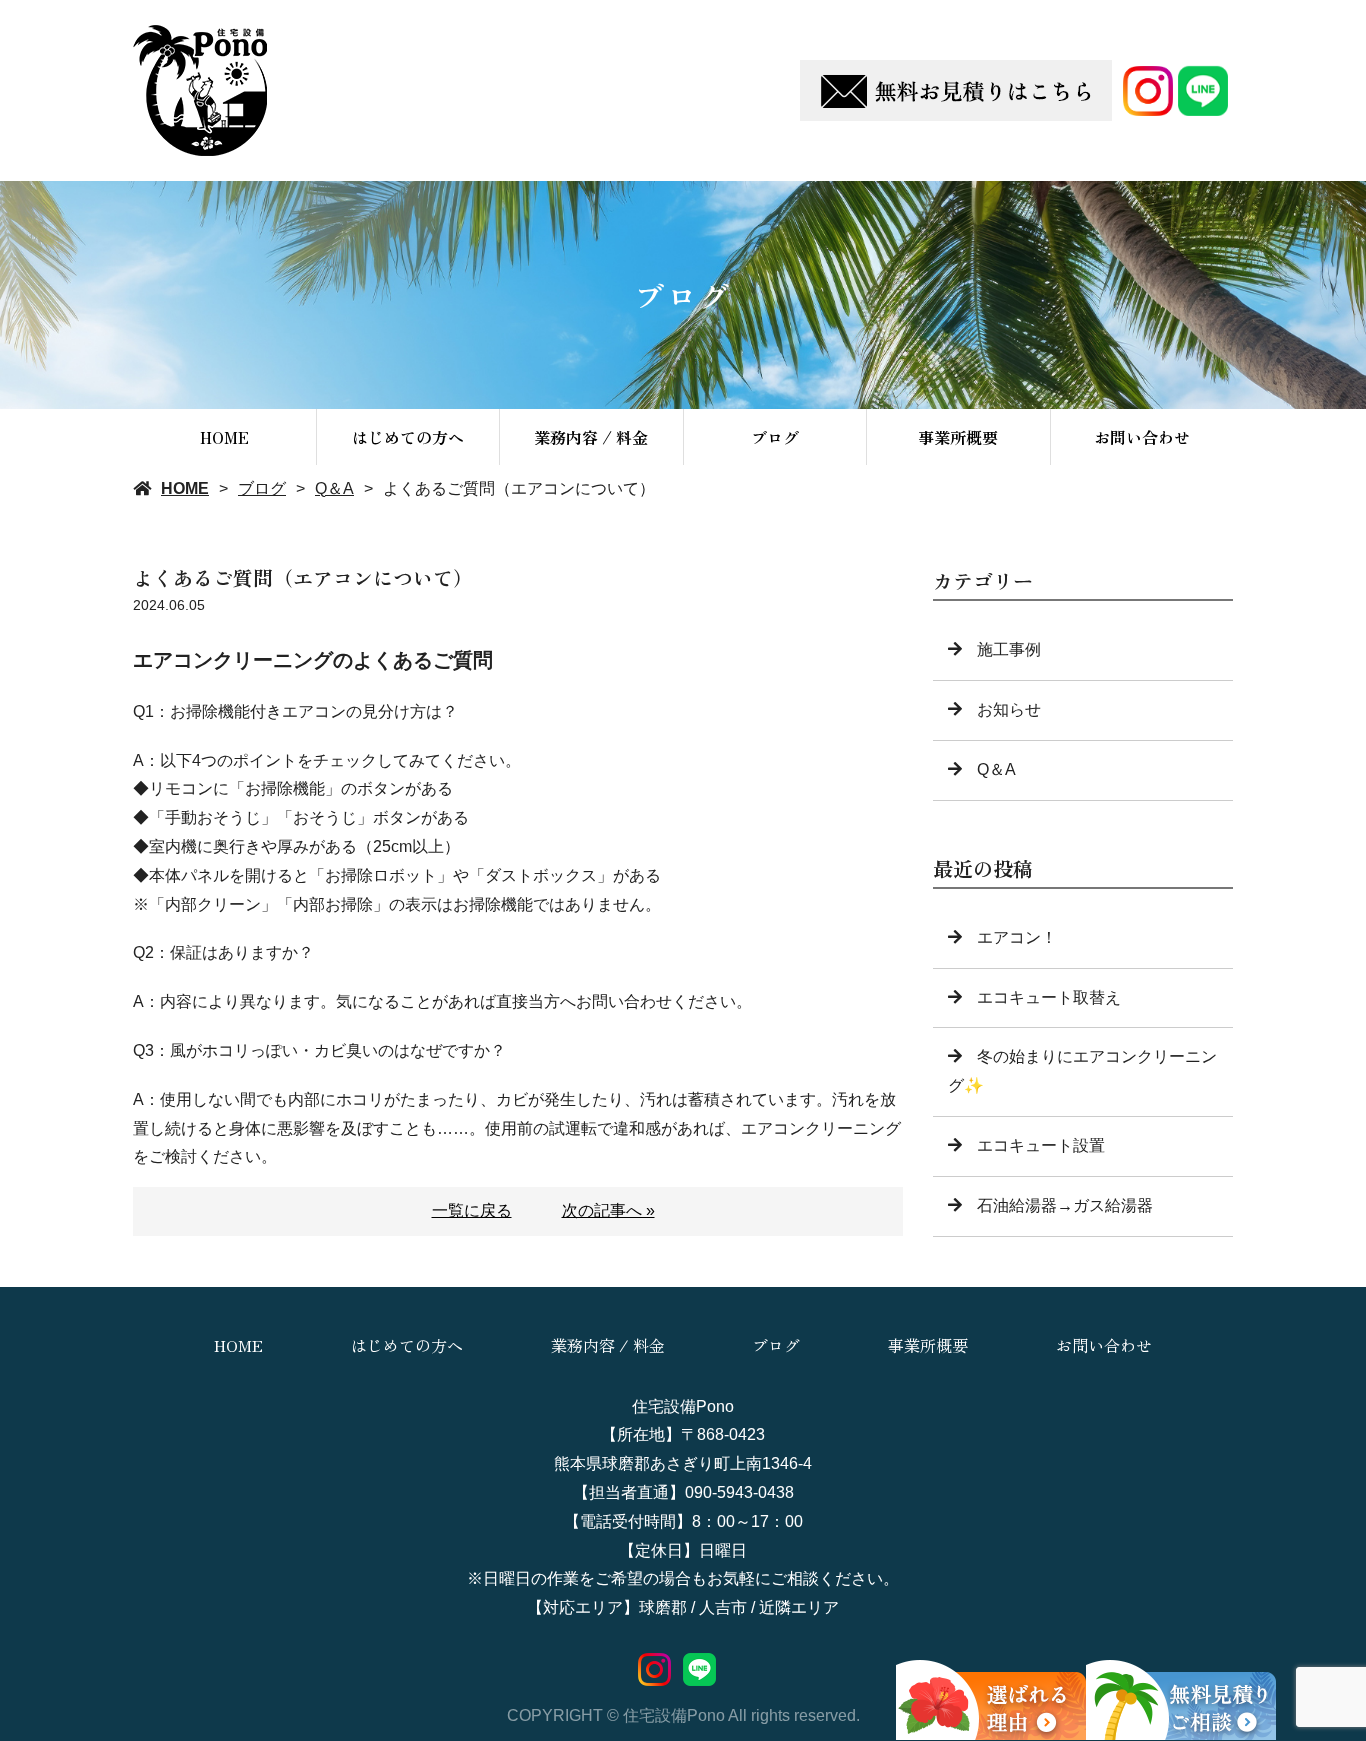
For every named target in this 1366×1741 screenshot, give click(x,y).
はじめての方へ (408, 437)
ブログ (775, 437)
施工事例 (1009, 649)
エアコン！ (1017, 937)
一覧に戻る (472, 1210)
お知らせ (1009, 709)
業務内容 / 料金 (591, 437)
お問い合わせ (1142, 437)
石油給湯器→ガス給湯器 (1065, 1205)
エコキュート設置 (1041, 1145)
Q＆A (334, 488)
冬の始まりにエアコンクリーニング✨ (1082, 1071)
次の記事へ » (608, 1210)
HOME (224, 437)
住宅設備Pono (683, 1406)
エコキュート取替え (1049, 997)
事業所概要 (958, 437)
